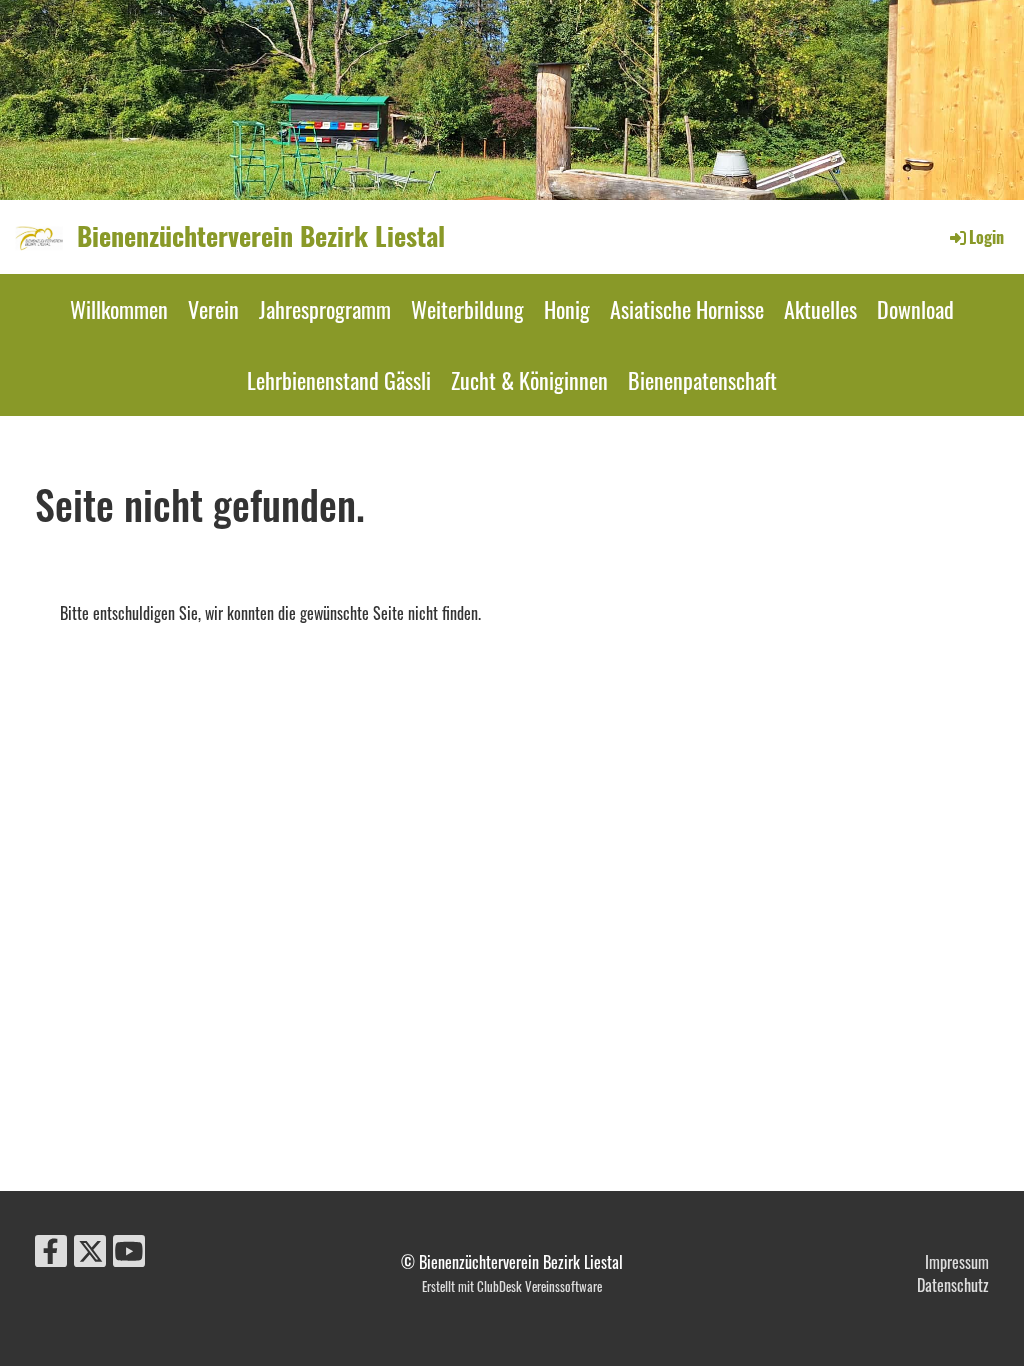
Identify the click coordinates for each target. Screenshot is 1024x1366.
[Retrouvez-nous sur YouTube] (129, 1252)
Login (986, 237)
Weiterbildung (467, 309)
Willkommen (119, 309)
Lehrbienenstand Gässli (339, 380)
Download (915, 309)
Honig (567, 309)
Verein (213, 309)
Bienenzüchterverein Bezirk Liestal (261, 236)
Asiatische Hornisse (687, 309)
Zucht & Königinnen (529, 380)
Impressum (957, 1262)
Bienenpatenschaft (702, 380)
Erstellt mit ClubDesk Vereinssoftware (512, 1286)
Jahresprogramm (325, 309)
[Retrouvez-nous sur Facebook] (51, 1252)
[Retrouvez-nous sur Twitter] (90, 1252)
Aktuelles (820, 309)
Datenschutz (953, 1285)
